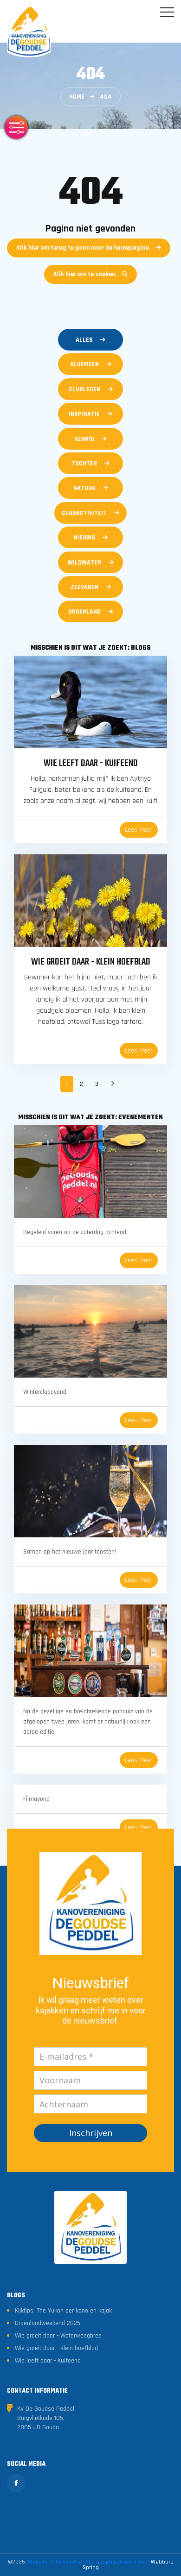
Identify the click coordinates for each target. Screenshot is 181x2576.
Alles (84, 340)
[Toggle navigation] (167, 12)
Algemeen (84, 364)
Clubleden (84, 389)
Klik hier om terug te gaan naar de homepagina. (83, 248)
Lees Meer (139, 830)
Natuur (84, 488)
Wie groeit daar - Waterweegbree (58, 2336)
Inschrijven (91, 2133)
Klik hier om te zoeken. (85, 274)
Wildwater (84, 563)
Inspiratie (84, 414)
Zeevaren (84, 587)
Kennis (84, 439)
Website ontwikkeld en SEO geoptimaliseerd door (101, 2565)
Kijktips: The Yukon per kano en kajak (63, 2311)
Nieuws (84, 538)
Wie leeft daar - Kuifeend (48, 2361)
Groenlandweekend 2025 (48, 2323)
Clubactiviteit (84, 513)
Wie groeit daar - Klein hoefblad (56, 2348)
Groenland (84, 612)
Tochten (84, 464)
